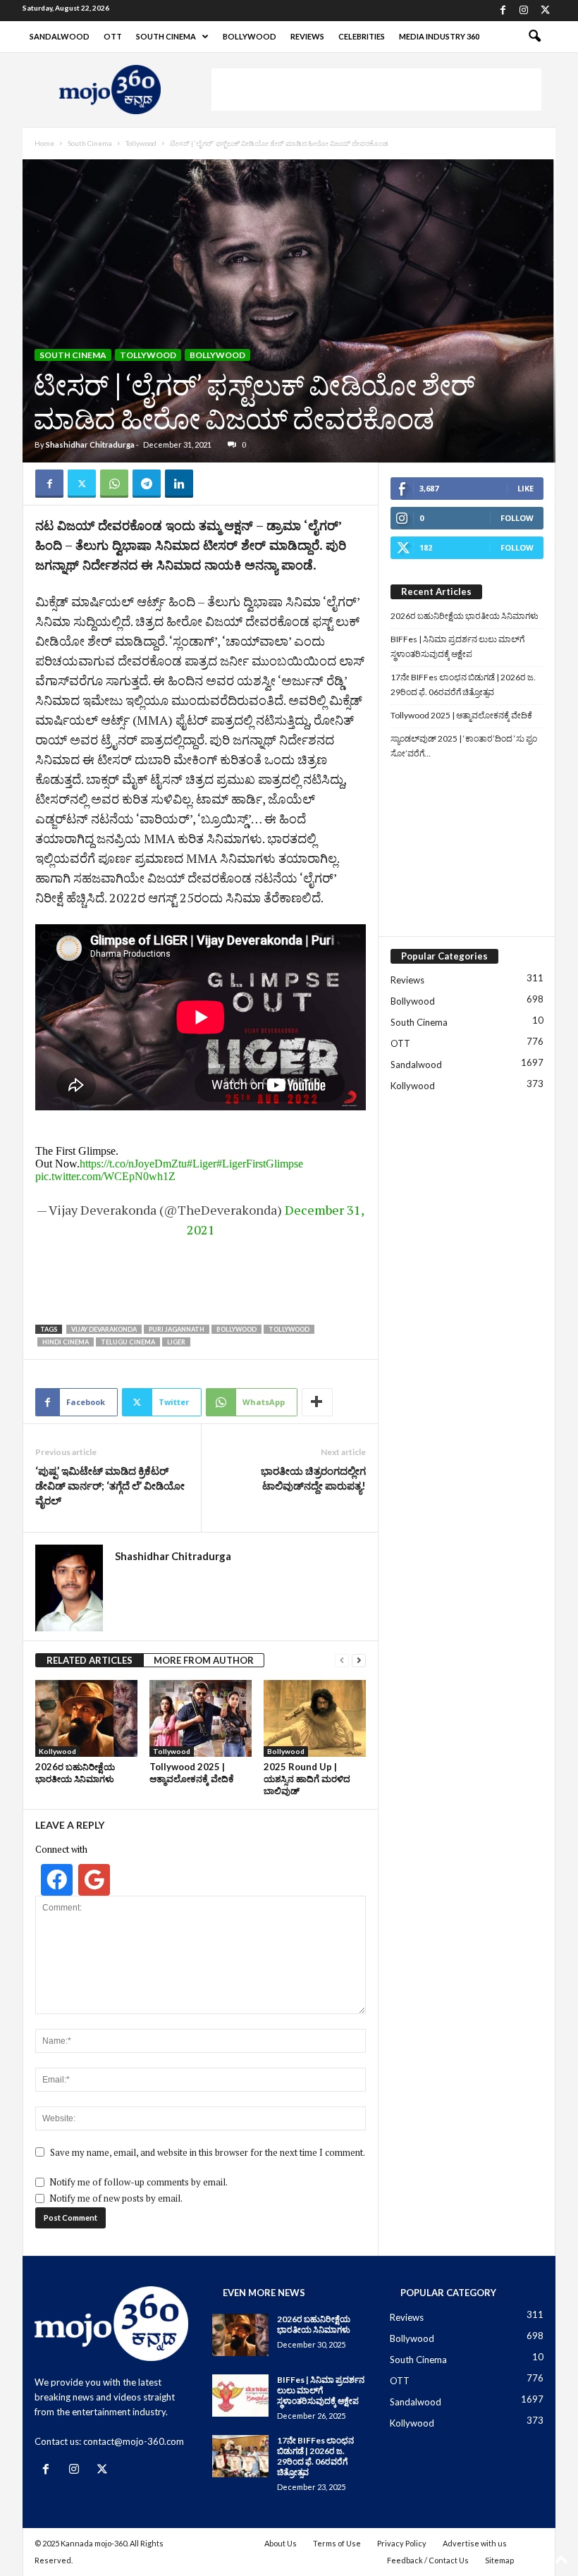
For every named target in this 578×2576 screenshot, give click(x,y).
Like (525, 488)
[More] (317, 1402)
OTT (113, 36)
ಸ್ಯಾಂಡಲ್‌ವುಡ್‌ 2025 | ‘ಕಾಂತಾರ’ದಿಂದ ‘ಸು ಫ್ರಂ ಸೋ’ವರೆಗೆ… (464, 746)
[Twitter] (545, 11)
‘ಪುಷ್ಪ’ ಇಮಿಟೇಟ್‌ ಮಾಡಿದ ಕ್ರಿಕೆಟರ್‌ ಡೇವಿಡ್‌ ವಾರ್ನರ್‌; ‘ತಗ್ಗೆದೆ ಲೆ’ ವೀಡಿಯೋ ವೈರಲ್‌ (110, 1485)
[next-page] (359, 1661)
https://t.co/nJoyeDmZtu (133, 1164)
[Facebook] (503, 11)
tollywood (289, 1329)
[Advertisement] (376, 90)
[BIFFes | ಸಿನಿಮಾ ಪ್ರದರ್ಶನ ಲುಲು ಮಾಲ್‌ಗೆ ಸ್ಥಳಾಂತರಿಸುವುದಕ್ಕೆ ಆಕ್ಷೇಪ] (240, 2396)
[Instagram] (524, 11)
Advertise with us (475, 2543)
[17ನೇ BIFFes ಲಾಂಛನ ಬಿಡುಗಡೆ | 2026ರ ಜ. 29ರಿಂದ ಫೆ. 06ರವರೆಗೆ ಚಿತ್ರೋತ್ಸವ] (240, 2456)
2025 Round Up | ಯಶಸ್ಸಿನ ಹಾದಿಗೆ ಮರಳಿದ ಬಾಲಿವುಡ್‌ (307, 1779)
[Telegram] (147, 484)
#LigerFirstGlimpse (260, 1164)
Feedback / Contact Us (428, 2560)
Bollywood (250, 36)
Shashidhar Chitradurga (90, 444)
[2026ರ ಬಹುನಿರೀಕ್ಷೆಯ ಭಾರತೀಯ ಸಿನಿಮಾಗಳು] (86, 1718)
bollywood (236, 1329)
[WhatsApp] (114, 484)
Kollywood (57, 1751)
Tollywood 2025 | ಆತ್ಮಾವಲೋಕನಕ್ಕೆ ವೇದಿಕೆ (192, 1773)
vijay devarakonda (104, 1329)
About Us (281, 2543)
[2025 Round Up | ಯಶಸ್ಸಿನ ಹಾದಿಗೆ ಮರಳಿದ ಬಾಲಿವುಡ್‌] (315, 1718)
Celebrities (362, 36)
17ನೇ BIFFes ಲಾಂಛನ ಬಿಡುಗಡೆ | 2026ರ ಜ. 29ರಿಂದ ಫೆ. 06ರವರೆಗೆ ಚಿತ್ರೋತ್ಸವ (463, 685)
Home (44, 143)
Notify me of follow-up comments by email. (139, 2182)
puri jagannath (177, 1329)
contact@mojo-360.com (134, 2441)
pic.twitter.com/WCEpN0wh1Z (105, 1176)
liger (176, 1342)
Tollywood (141, 143)
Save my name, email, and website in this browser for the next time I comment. (208, 2152)
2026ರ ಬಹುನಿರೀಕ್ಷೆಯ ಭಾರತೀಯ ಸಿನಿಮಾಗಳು (75, 1773)
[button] (534, 37)
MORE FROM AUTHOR (204, 1660)
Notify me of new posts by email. (116, 2198)
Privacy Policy (402, 2543)
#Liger (202, 1164)
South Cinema (166, 36)
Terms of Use (337, 2543)
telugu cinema (128, 1342)
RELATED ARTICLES (90, 1660)
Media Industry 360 (439, 36)
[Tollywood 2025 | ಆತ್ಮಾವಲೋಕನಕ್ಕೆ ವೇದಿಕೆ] (201, 1718)
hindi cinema (66, 1342)
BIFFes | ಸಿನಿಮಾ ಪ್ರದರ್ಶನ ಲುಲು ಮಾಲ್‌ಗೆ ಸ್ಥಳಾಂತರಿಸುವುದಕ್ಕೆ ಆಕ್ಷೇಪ (457, 646)
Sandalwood (60, 36)
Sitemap (499, 2560)
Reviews (307, 36)
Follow (517, 518)
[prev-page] (342, 1661)
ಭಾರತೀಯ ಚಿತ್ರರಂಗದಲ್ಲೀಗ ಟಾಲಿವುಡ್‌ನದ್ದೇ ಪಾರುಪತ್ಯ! (313, 1478)
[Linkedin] (179, 484)
